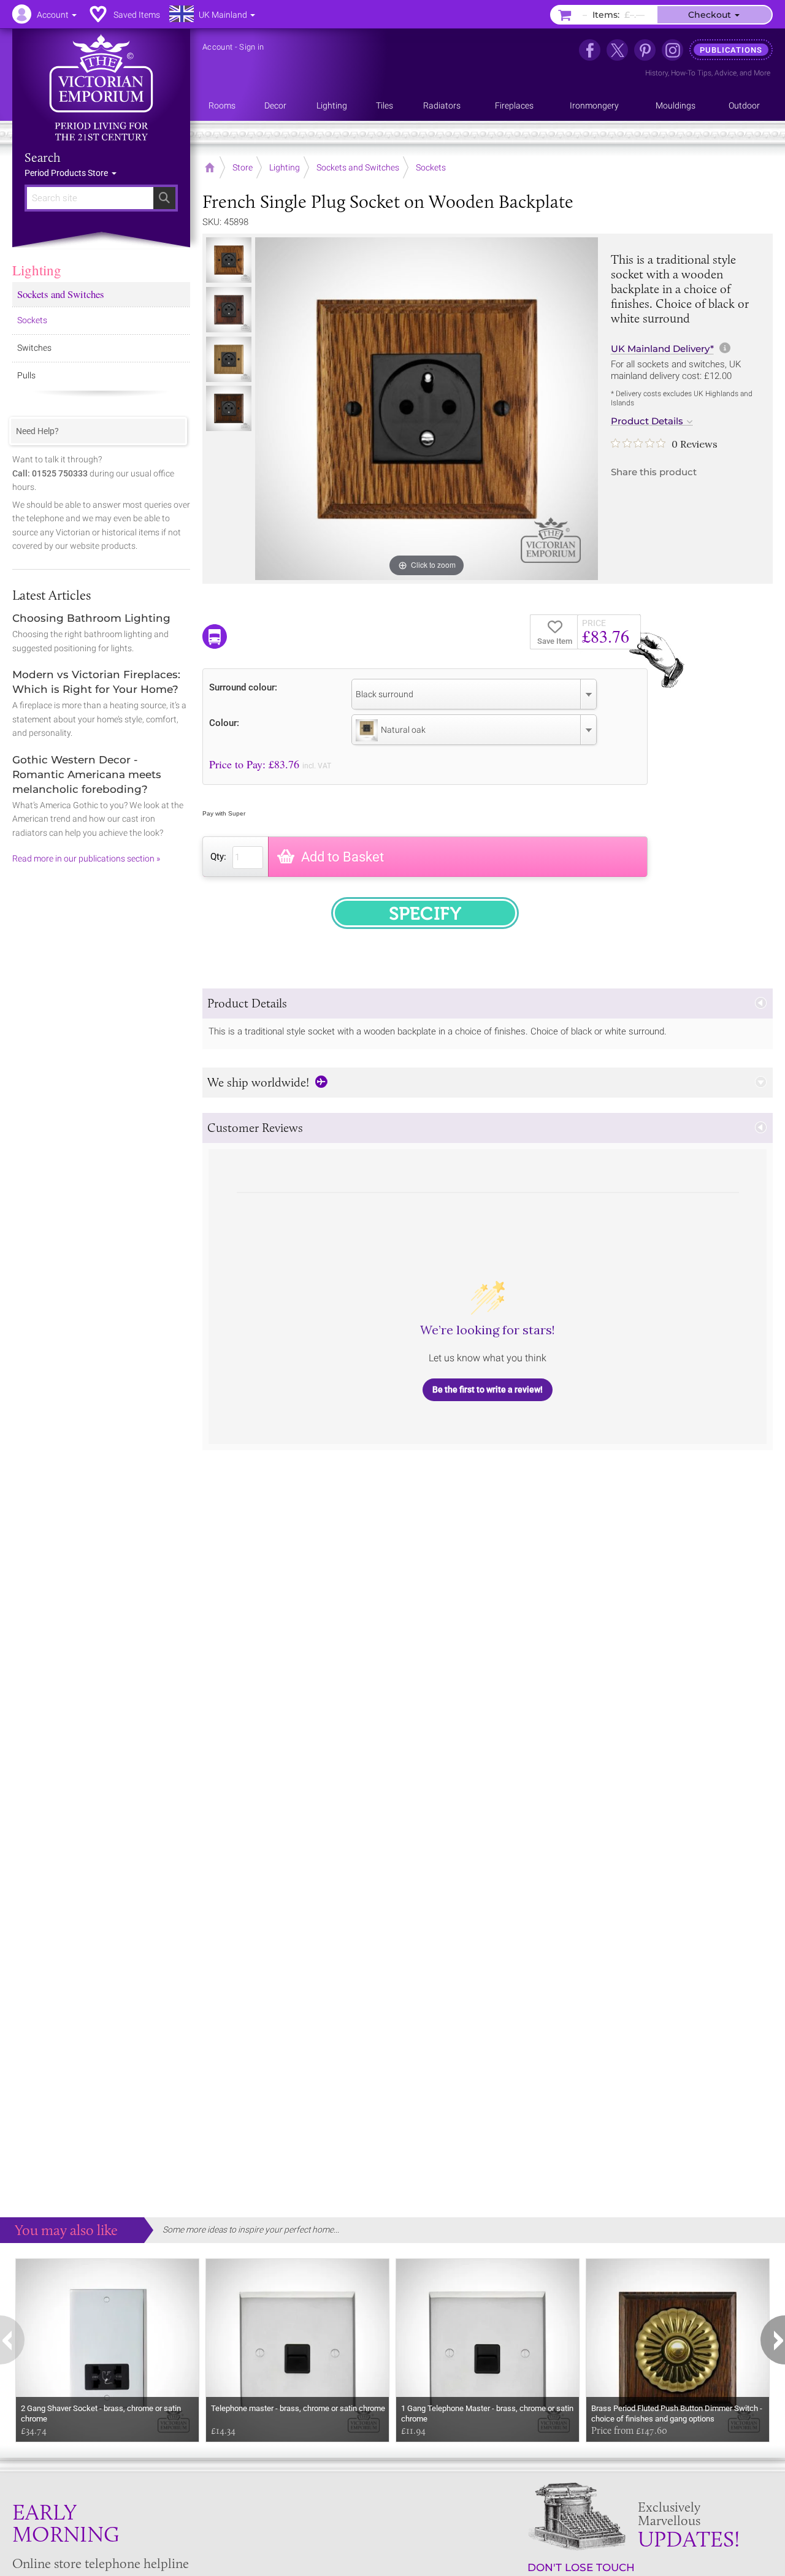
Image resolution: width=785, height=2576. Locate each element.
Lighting (37, 270)
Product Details (647, 421)
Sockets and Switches (61, 294)
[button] (488, 1003)
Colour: (224, 723)
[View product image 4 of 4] (229, 408)
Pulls (26, 375)
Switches (34, 348)
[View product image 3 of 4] (229, 359)
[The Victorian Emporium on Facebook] (590, 50)
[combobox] (474, 694)
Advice (726, 73)
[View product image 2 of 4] (229, 310)
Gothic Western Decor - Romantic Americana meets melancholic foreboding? (87, 774)
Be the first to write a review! (488, 1389)
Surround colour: (243, 687)
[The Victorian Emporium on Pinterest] (645, 50)
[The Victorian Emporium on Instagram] (672, 50)
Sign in (251, 47)
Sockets (32, 320)
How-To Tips (691, 73)
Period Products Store (67, 173)
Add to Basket (343, 857)
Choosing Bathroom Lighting (91, 618)
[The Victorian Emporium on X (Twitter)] (617, 50)
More (762, 73)
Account (217, 47)
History (657, 73)
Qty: (218, 857)
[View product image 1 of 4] (229, 260)
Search (43, 158)
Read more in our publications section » (86, 858)
